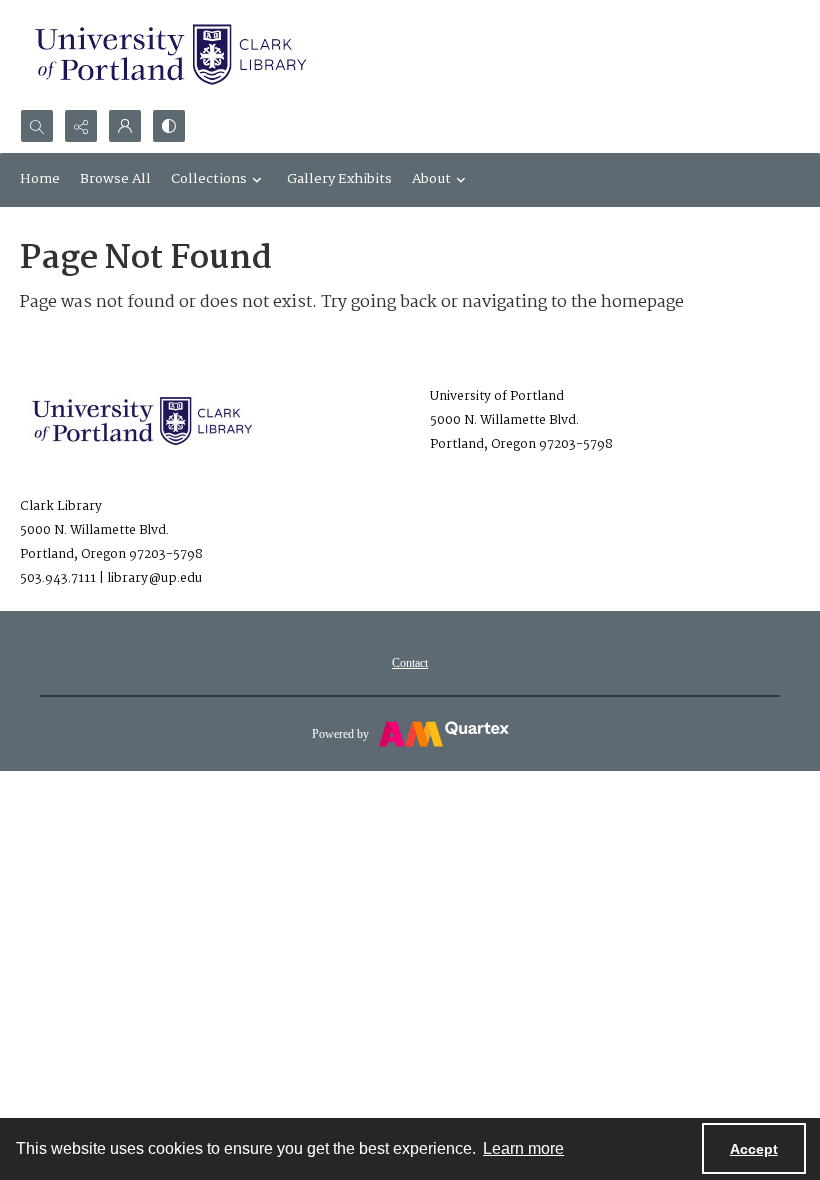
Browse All (115, 179)
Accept (754, 1149)
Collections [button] (209, 179)
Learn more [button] (523, 1148)
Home (40, 179)
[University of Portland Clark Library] (170, 54)
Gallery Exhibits (339, 179)
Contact (410, 663)
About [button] (431, 179)
